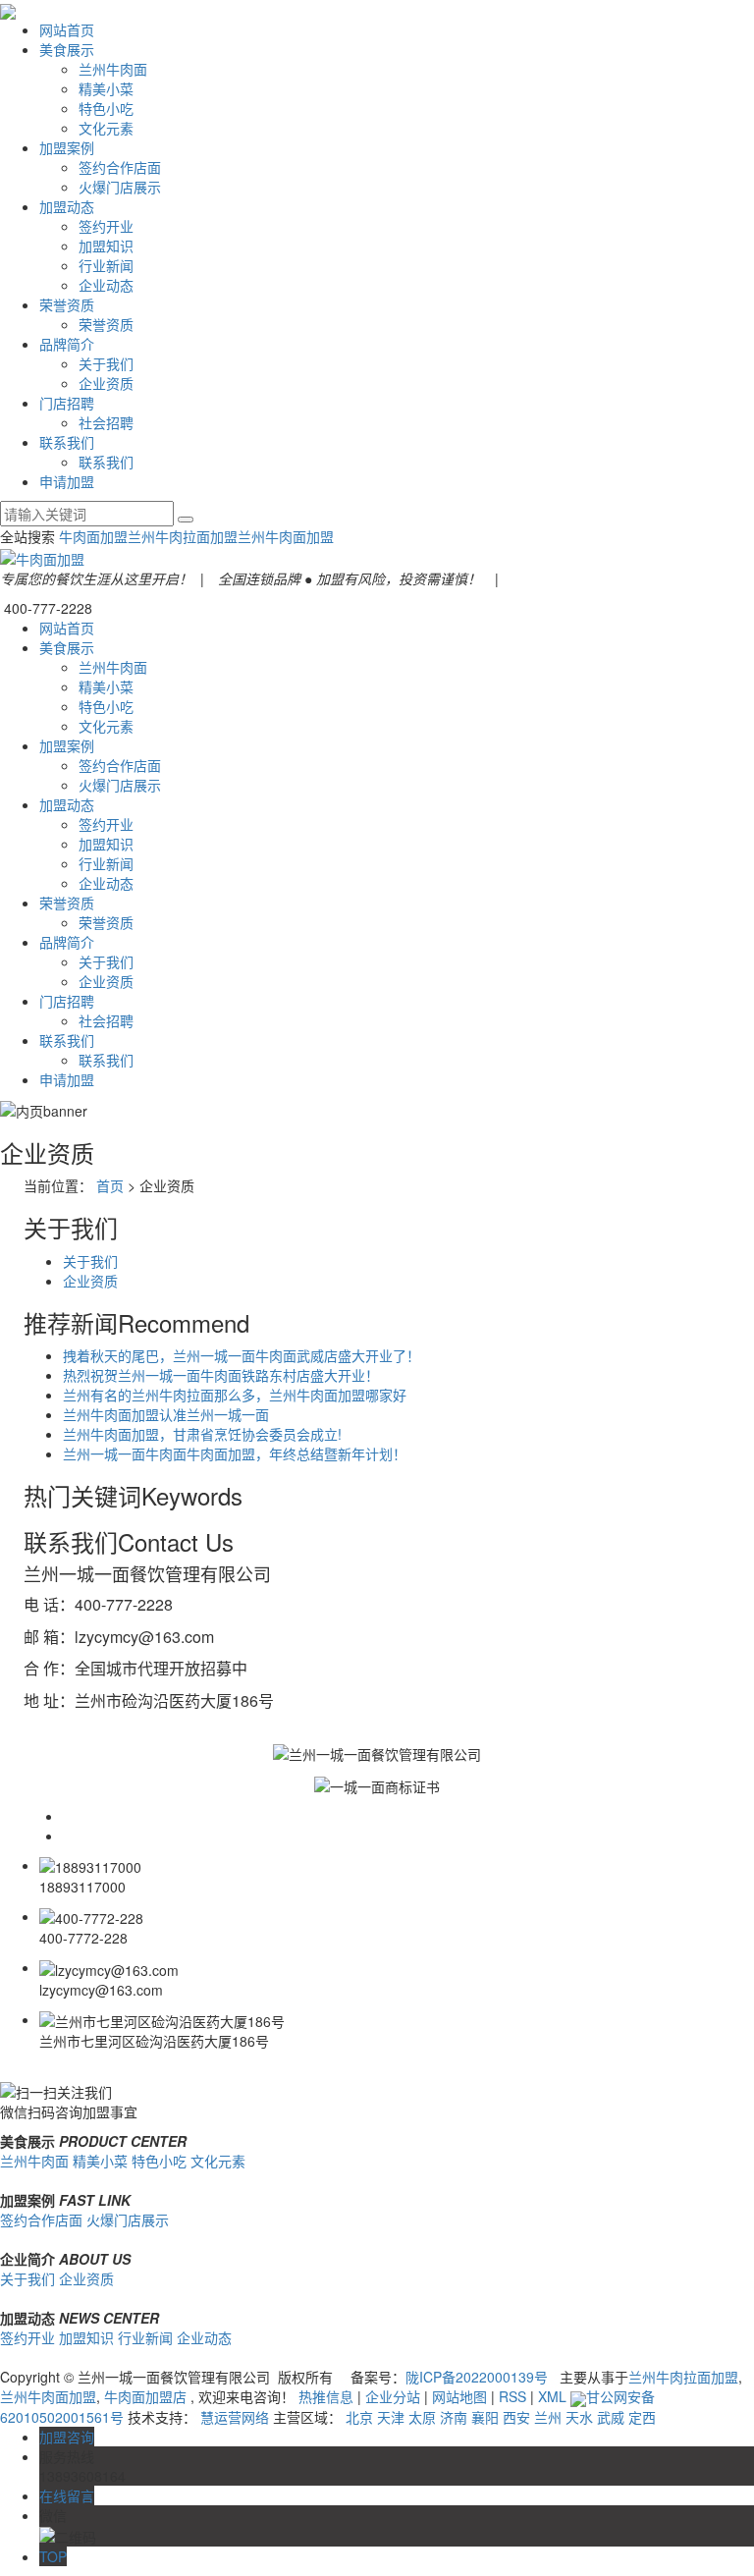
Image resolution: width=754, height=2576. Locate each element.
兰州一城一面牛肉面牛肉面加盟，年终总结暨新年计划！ (235, 1453)
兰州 (548, 2417)
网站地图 (459, 2396)
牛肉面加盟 (93, 536)
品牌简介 (67, 344)
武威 (611, 2417)
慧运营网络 (235, 2417)
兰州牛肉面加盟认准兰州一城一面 (166, 1414)
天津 (391, 2417)
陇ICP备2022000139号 (477, 2377)
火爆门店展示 (120, 187)
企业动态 (106, 285)
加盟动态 (67, 206)
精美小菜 (106, 88)
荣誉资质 (67, 304)
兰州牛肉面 (113, 69)
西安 (516, 2417)
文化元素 (106, 128)
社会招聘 (106, 422)
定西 (642, 2417)
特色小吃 (106, 108)
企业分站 (393, 2396)
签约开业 (106, 226)
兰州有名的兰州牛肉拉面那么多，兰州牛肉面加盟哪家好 (235, 1395)
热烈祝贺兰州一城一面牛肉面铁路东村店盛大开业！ (221, 1375)
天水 (579, 2417)
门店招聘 (67, 403)
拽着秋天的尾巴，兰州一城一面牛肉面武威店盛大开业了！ (242, 1355)
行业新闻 (106, 265)
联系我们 (67, 442)
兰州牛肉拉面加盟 (183, 536)
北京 (359, 2417)
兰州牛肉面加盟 (286, 536)
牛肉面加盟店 (145, 2396)
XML (552, 2396)
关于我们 (106, 363)
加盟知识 (106, 246)
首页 (110, 1185)
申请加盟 (67, 481)
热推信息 (326, 2396)
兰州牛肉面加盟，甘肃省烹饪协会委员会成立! (202, 1434)
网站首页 (67, 29)
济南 (454, 2417)
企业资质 (106, 383)
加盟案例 (67, 147)
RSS (512, 2396)
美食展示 (67, 49)
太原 (422, 2417)
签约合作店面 (120, 167)
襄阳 (485, 2417)
